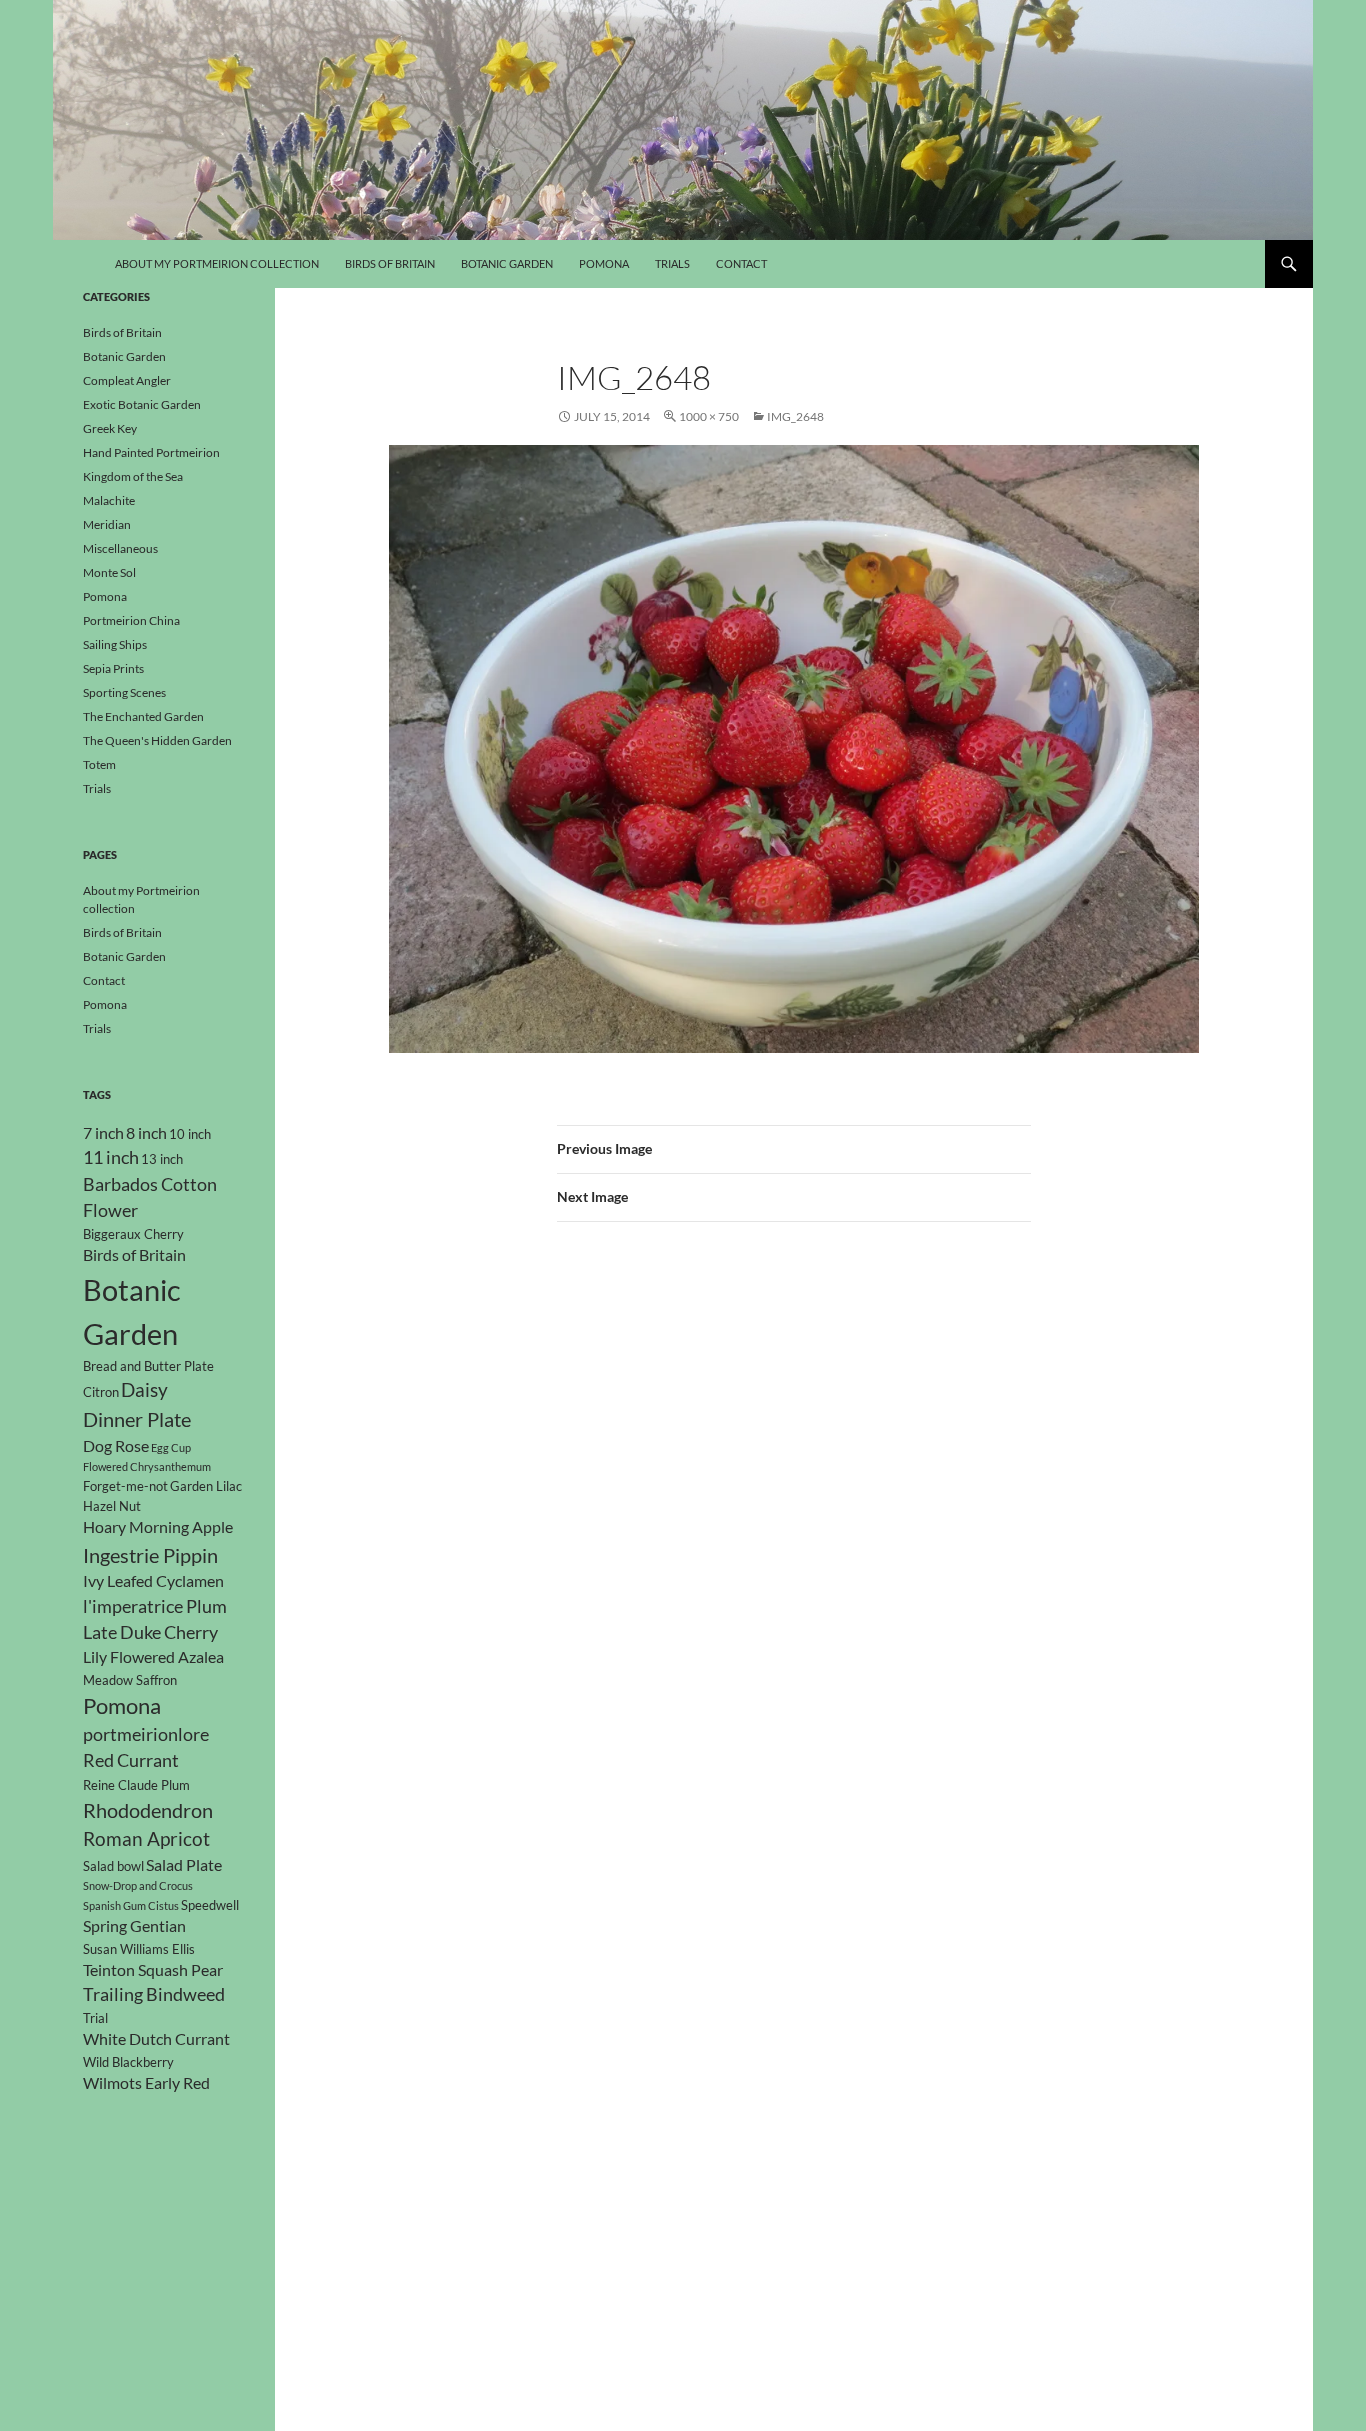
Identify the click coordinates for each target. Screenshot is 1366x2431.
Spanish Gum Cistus (131, 1905)
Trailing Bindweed (154, 1994)
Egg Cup (171, 1447)
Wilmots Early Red (146, 2083)
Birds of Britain (390, 263)
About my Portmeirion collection (217, 263)
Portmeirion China (131, 620)
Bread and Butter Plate (148, 1366)
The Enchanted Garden (143, 716)
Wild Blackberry (128, 2062)
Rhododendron (148, 1810)
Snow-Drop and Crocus (138, 1885)
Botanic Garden (507, 263)
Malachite (109, 500)
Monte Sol (109, 572)
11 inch (111, 1157)
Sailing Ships (115, 644)
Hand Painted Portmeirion (151, 452)
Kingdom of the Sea (133, 476)
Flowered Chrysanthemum (147, 1466)
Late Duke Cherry (150, 1632)
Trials (672, 263)
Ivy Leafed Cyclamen (153, 1581)
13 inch (162, 1159)
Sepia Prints (113, 668)
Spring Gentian (134, 1926)
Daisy (144, 1389)
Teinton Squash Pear (153, 1970)
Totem (99, 764)
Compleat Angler (127, 380)
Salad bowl (113, 1866)
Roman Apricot (146, 1838)
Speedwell (210, 1905)
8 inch (146, 1133)
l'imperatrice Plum (155, 1606)
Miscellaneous (120, 548)
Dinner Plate (137, 1419)
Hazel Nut (112, 1506)
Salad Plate (184, 1865)
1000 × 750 (709, 416)
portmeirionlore (146, 1734)
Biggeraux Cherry (133, 1234)
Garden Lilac (206, 1486)
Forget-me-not (125, 1486)
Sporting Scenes (124, 692)
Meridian (107, 524)
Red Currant (131, 1760)
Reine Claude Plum (136, 1785)
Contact (741, 263)
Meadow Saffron (130, 1680)
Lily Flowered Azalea (153, 1657)
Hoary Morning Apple (158, 1527)
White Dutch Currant (156, 2039)
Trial (95, 2018)
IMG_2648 (795, 416)
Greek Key (110, 428)
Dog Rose (116, 1446)
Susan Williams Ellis (139, 1949)
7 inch (103, 1133)
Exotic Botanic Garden (142, 404)
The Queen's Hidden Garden (157, 740)
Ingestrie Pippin (150, 1555)
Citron (101, 1392)
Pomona (604, 263)
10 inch (190, 1134)
